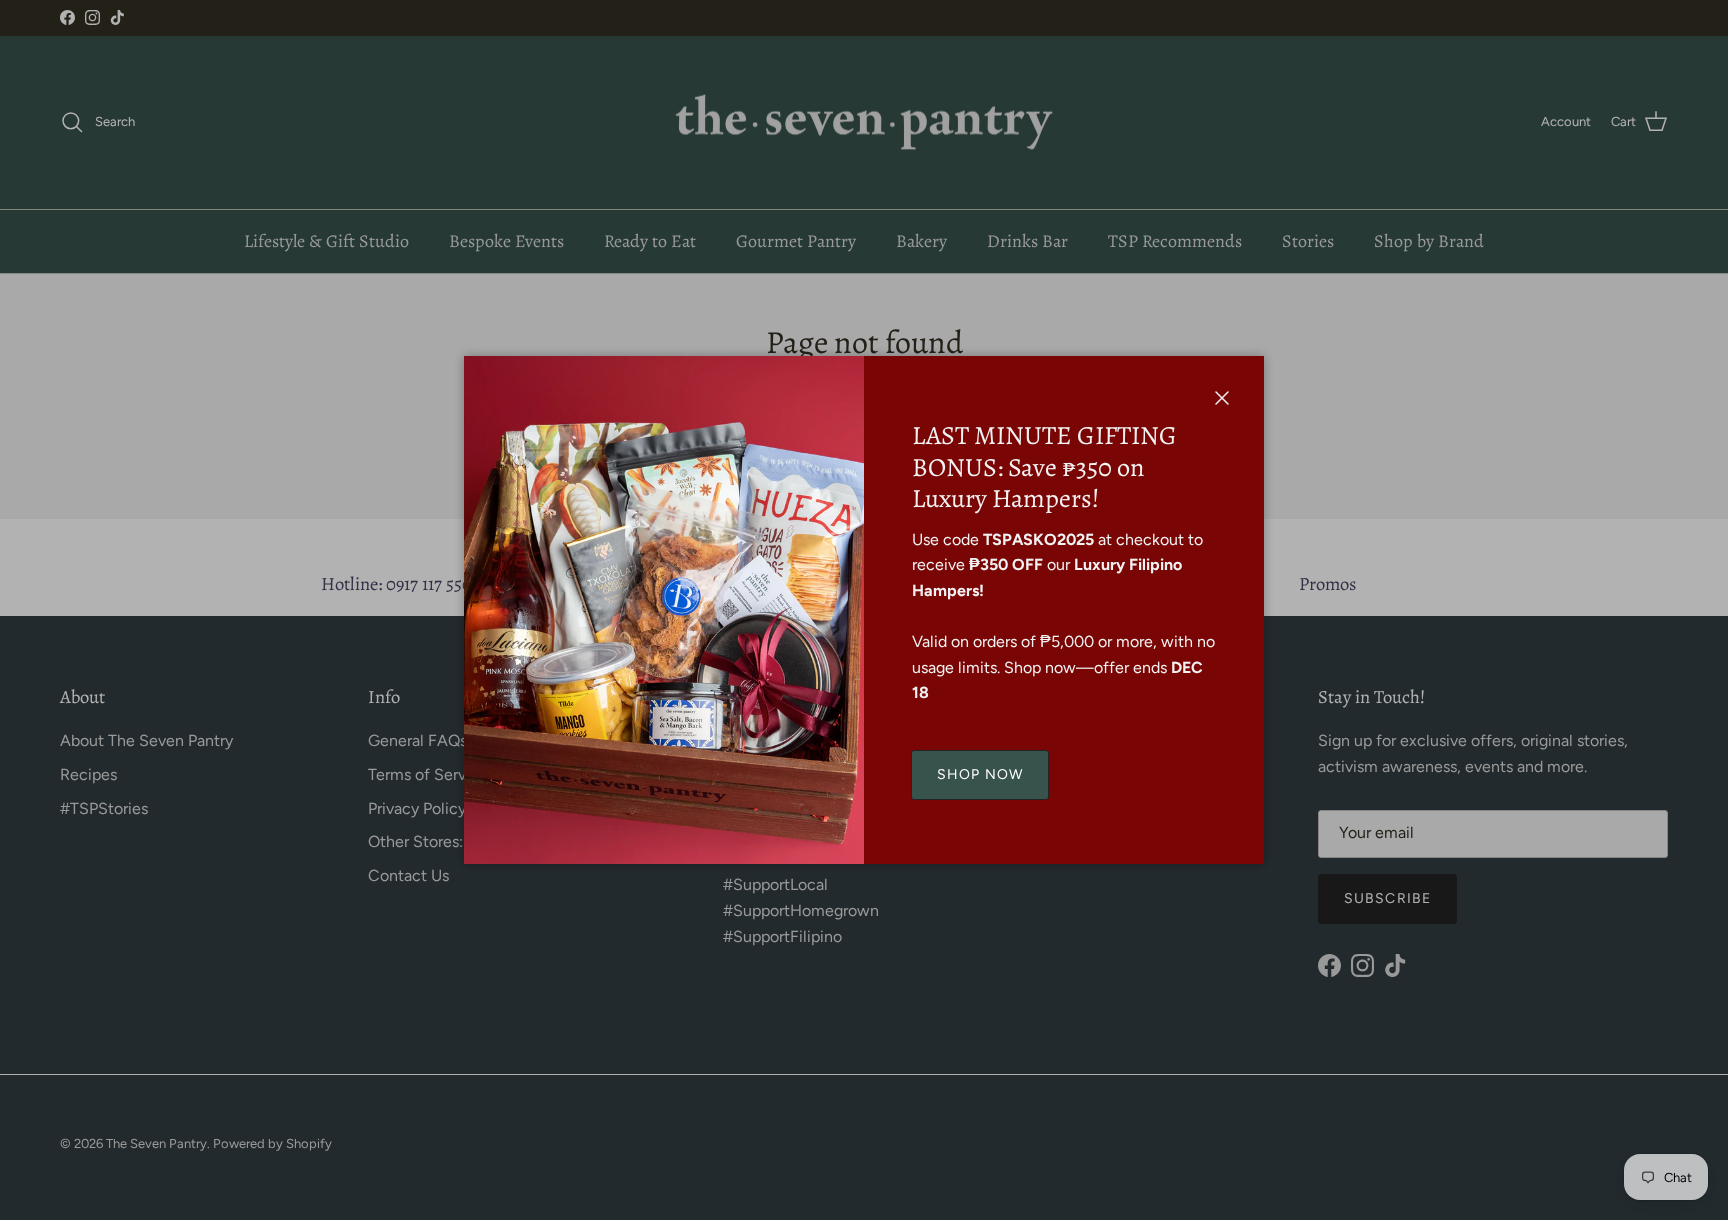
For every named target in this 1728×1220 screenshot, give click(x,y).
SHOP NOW (980, 774)
